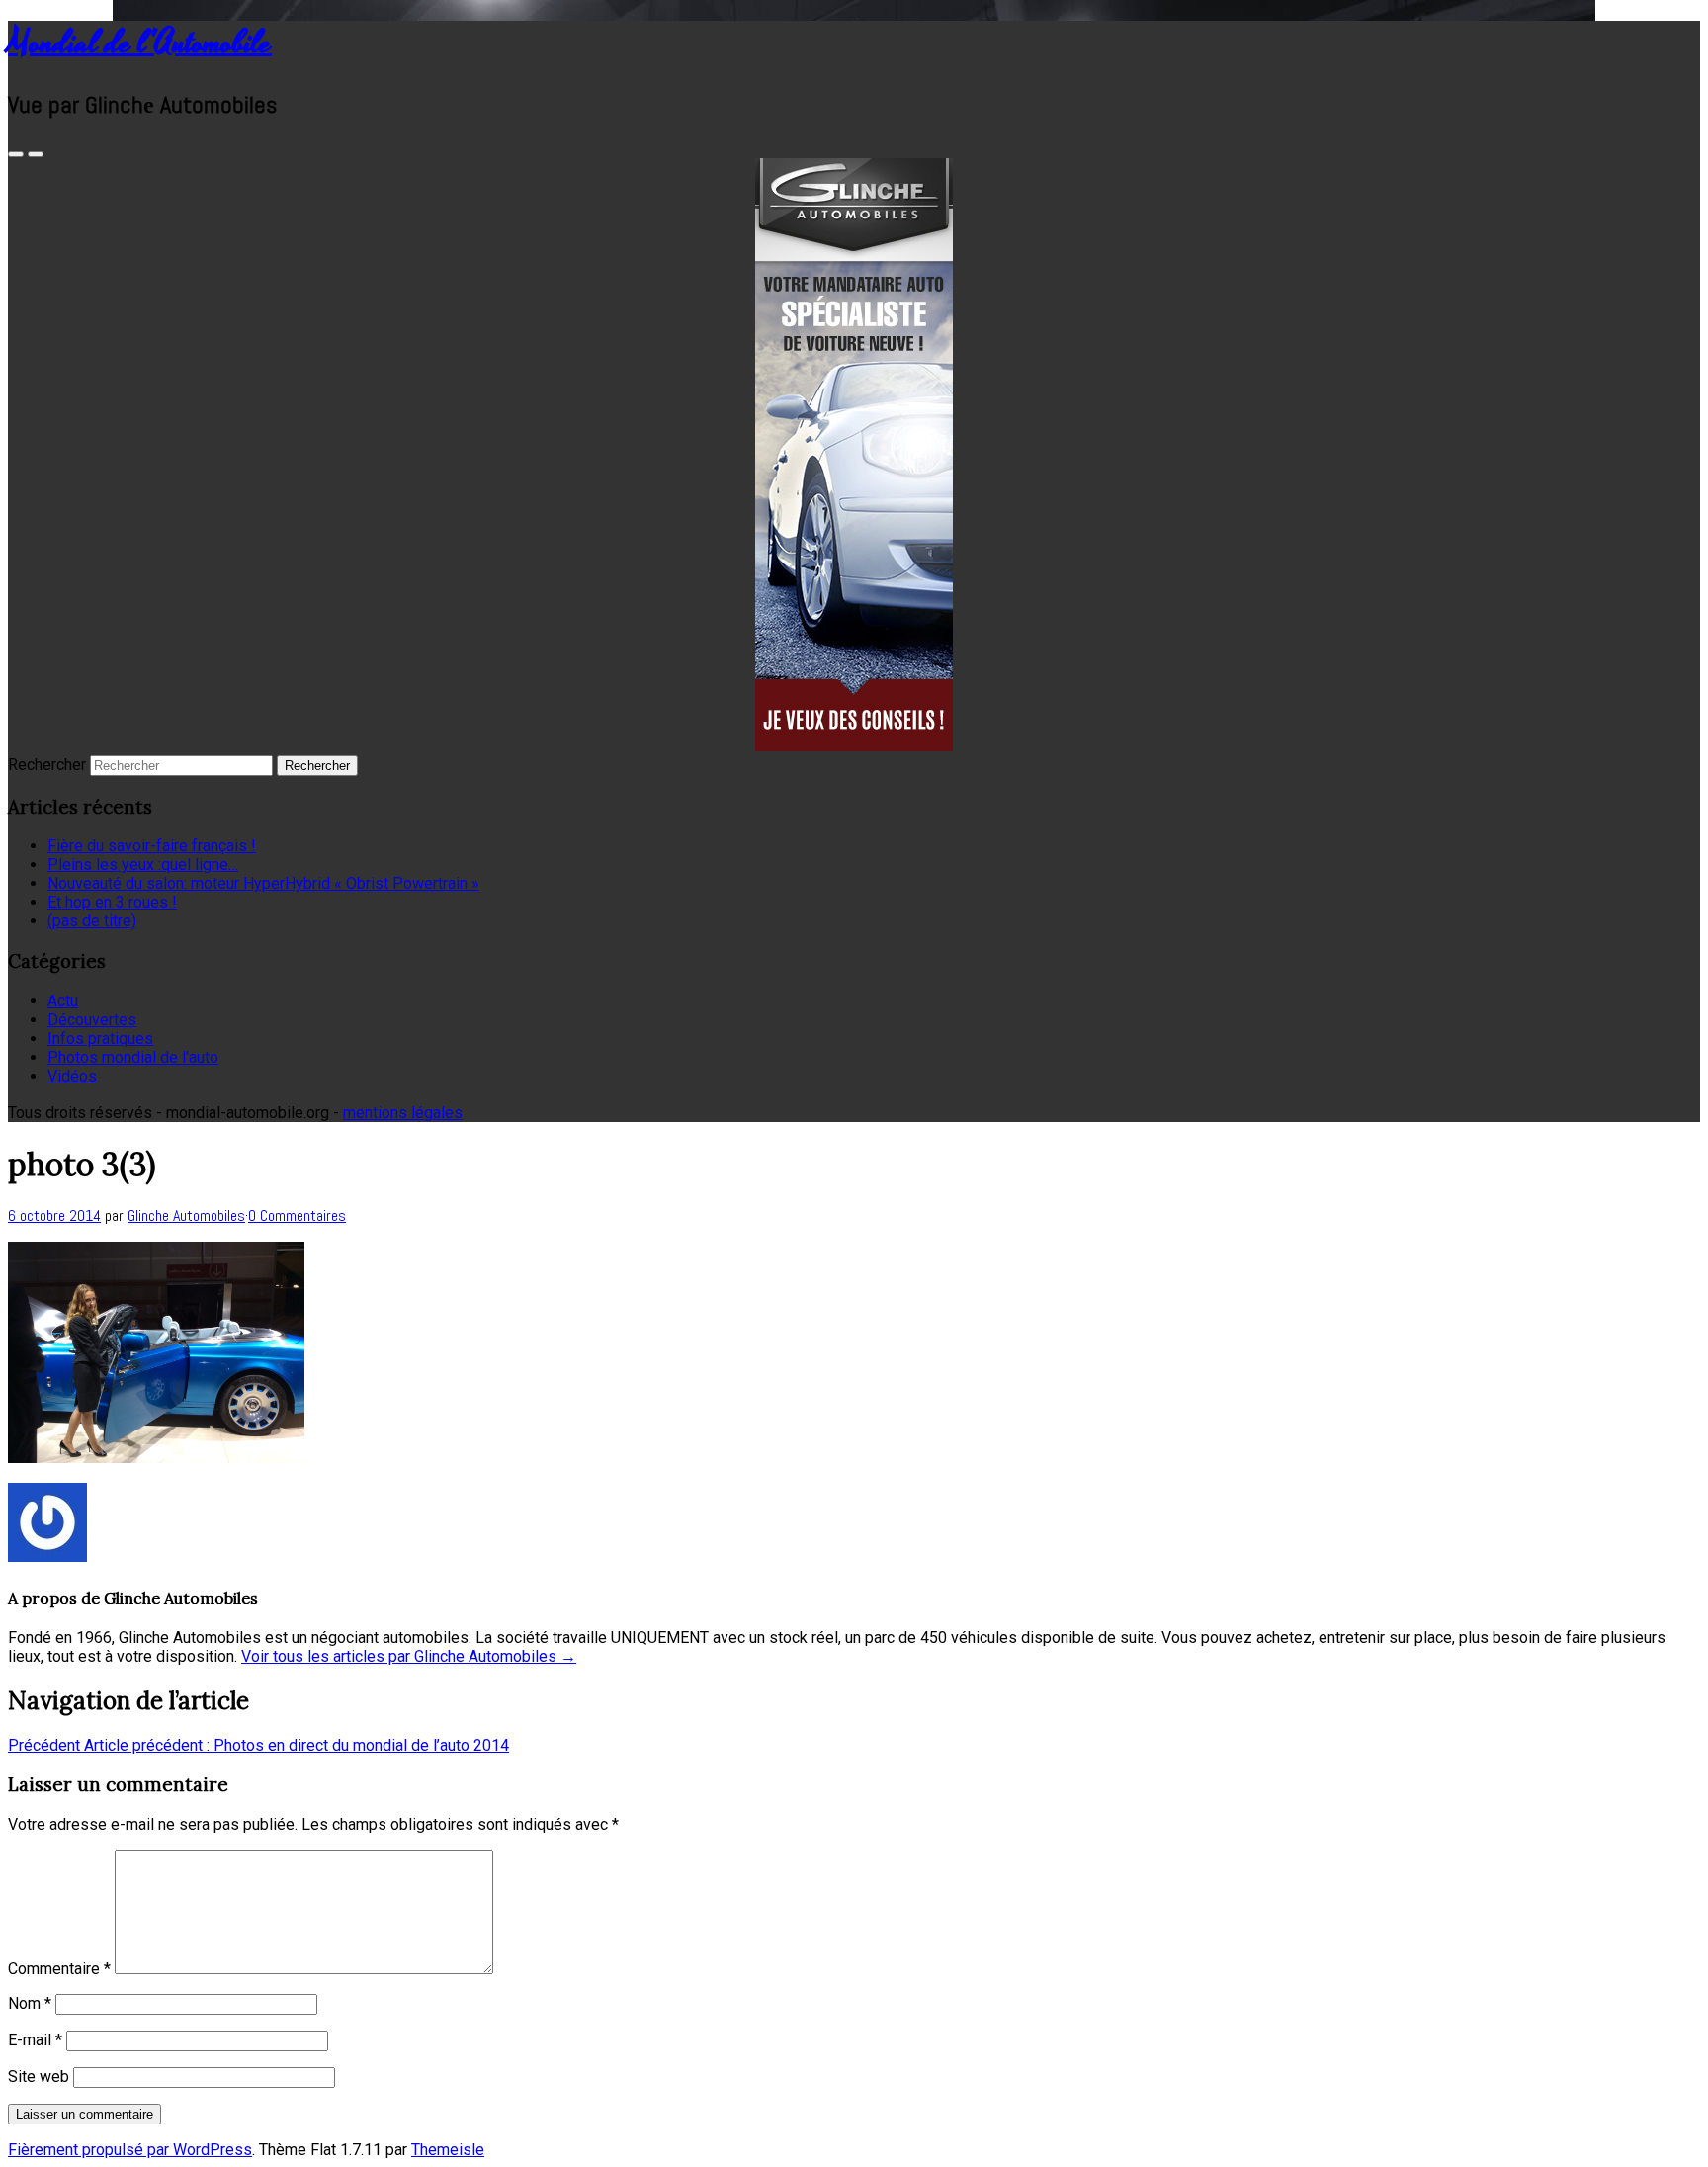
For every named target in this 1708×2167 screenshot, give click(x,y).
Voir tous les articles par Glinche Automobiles (409, 1656)
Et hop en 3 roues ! (112, 902)
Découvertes (92, 1020)
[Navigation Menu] (36, 154)
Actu (63, 1001)
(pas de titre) (92, 921)
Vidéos (72, 1076)
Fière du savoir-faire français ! (152, 846)
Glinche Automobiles (186, 1215)
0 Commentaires (297, 1215)
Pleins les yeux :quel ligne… (143, 865)
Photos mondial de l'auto (133, 1057)
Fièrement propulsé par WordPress (130, 2150)
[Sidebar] (16, 154)
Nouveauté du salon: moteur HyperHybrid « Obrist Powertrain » (263, 883)
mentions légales (403, 1113)
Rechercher (47, 765)
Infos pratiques (100, 1039)
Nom (30, 2003)
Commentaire (59, 1969)
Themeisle (448, 2150)
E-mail (35, 2040)
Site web (39, 2077)
